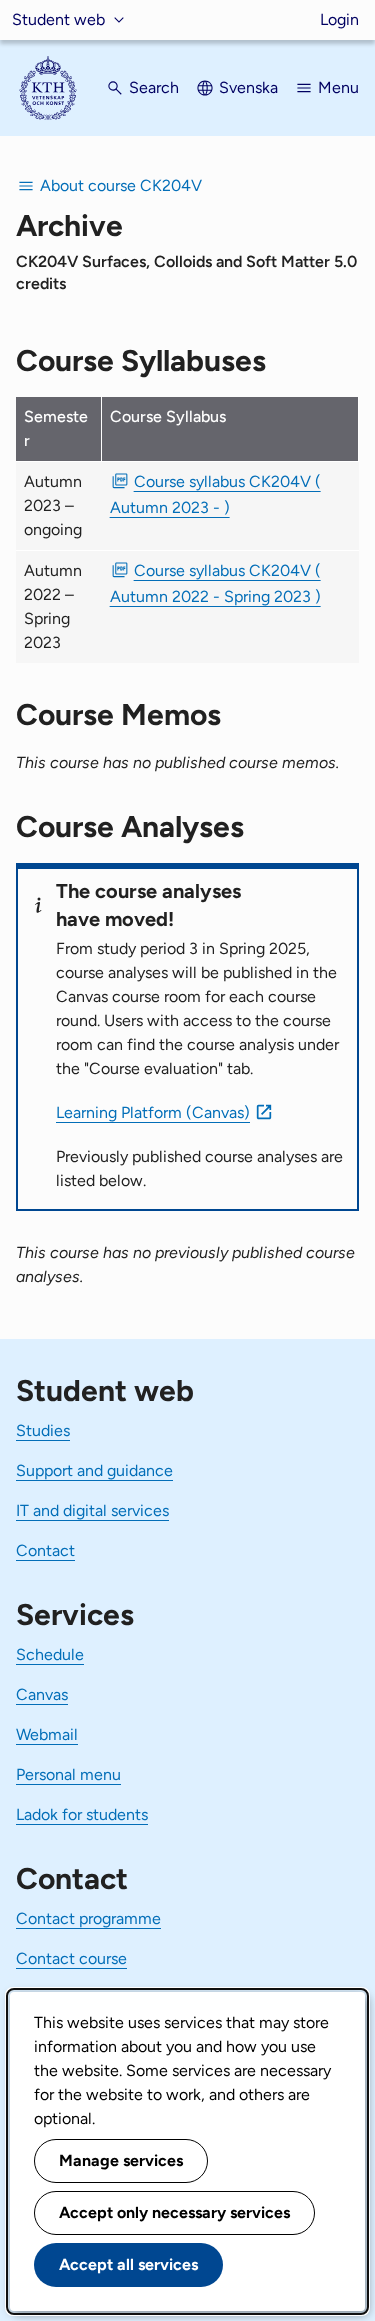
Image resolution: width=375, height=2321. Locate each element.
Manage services (121, 2160)
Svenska (248, 87)
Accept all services (128, 2264)
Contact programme (88, 1918)
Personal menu (68, 1774)
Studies (43, 1430)
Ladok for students (82, 1814)
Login (339, 19)
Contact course (71, 1958)
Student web (58, 19)
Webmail (47, 1734)
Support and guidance (94, 1470)
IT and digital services (92, 1510)
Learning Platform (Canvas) (153, 1112)
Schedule (50, 1654)
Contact (45, 1550)
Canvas (42, 1694)
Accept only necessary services (174, 2212)
